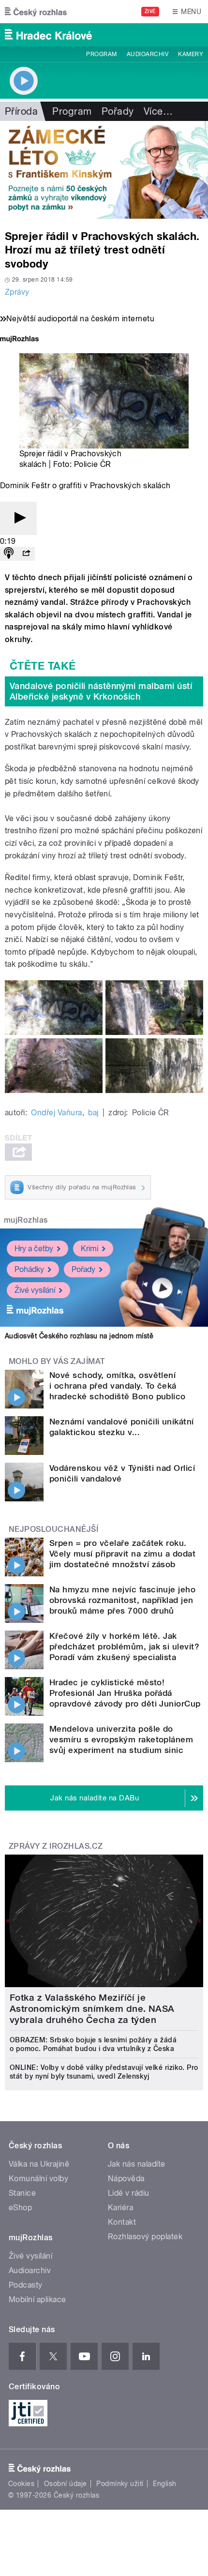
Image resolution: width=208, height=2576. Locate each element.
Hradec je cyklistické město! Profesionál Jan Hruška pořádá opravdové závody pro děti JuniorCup (125, 1693)
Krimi (89, 1249)
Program (101, 54)
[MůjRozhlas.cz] (19, 340)
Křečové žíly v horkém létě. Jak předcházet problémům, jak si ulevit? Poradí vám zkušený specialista (124, 1647)
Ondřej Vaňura (56, 1113)
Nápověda (126, 2179)
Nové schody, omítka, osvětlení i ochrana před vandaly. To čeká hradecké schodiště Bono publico (118, 1386)
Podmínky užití (120, 2484)
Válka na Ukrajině (39, 2164)
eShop (20, 2208)
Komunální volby (38, 2179)
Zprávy (17, 292)
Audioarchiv (148, 54)
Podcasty (26, 2285)
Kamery (191, 54)
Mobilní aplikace (37, 2299)
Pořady (118, 111)
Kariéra (120, 2208)
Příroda (21, 111)
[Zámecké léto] (104, 170)
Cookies (21, 2484)
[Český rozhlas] (36, 12)
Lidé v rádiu (129, 2193)
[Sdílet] (26, 554)
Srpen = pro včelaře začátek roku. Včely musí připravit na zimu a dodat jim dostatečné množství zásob (122, 1554)
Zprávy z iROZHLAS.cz (56, 1846)
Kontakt (122, 2222)
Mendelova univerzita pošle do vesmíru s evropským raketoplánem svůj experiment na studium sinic (121, 1739)
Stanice (22, 2193)
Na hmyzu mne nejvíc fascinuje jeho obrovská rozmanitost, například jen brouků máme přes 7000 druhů (122, 1600)
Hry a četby (34, 1249)
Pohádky (29, 1269)
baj (93, 1113)
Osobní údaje (66, 2484)
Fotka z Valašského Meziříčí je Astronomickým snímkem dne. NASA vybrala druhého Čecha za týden (92, 2009)
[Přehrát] (18, 518)
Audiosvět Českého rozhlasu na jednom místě (79, 1336)
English (164, 2484)
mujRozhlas (26, 1220)
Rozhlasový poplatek (145, 2237)
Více (158, 111)
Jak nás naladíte (137, 2164)
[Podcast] (9, 554)
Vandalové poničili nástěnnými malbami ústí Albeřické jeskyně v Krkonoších (101, 691)
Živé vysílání (35, 1290)
